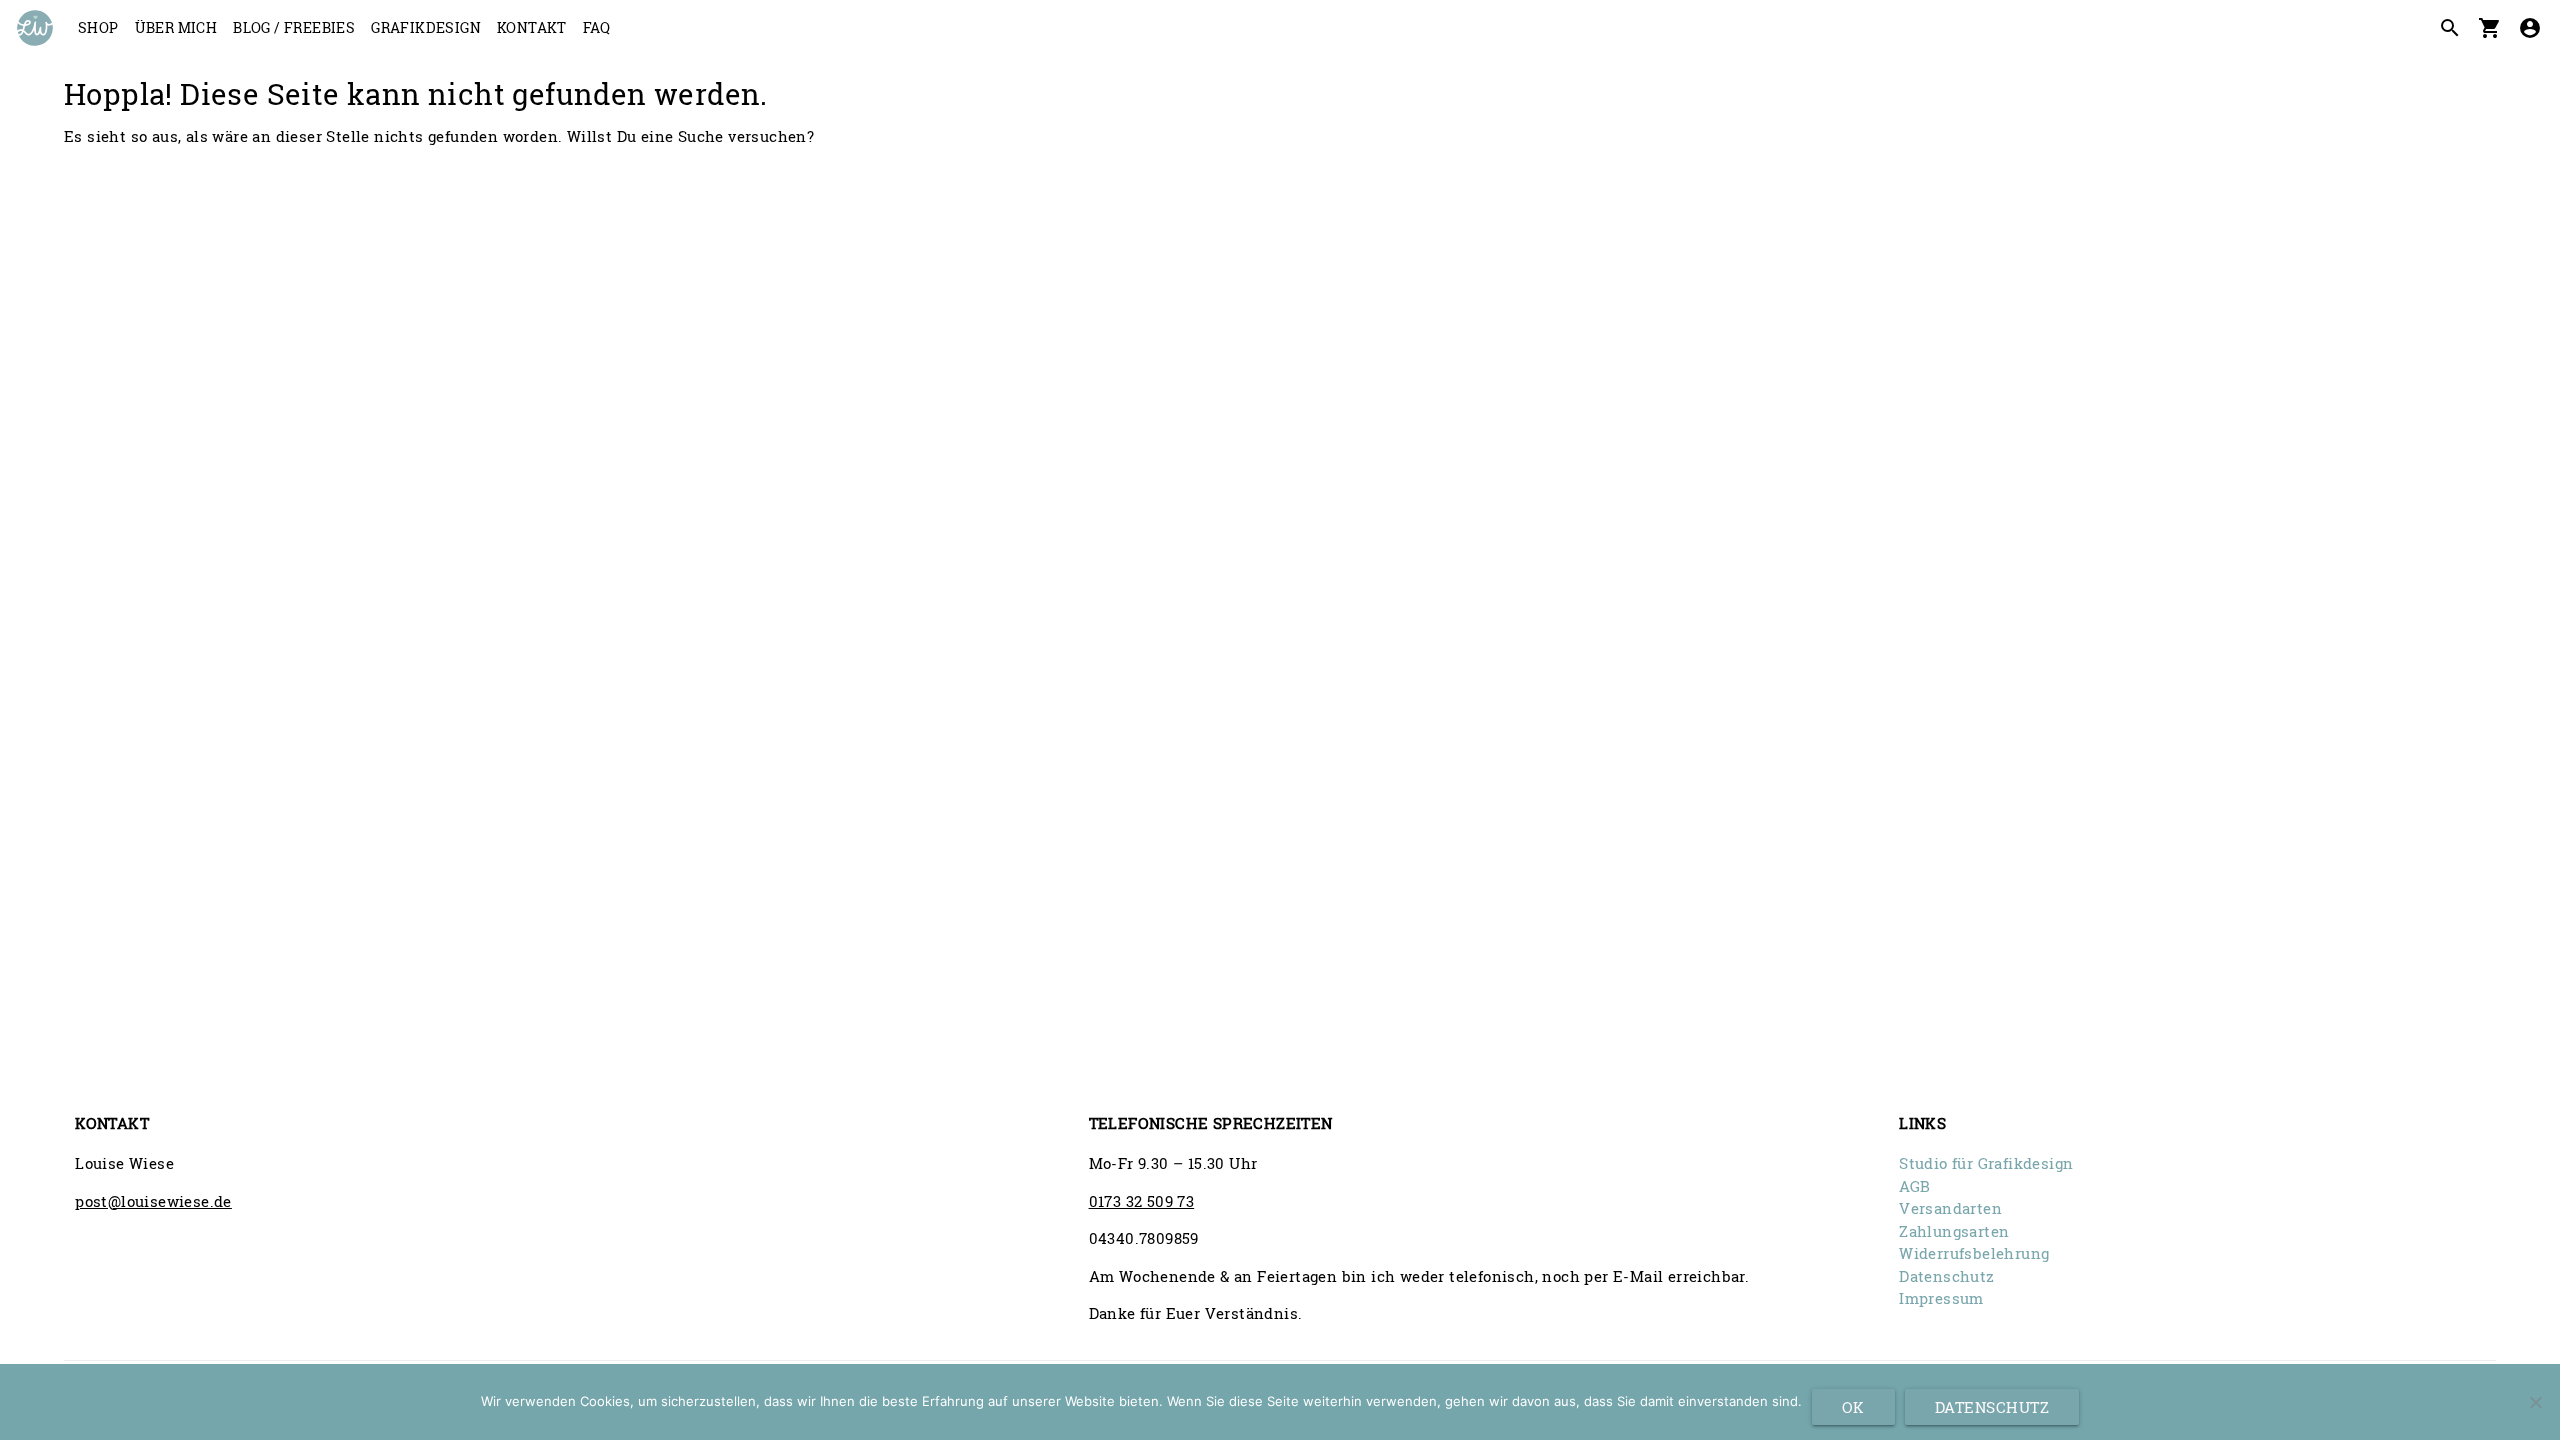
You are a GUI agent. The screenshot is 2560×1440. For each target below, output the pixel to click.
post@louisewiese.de (153, 1201)
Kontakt (532, 27)
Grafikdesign (426, 27)
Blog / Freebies (294, 27)
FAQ (596, 27)
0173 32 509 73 (1142, 1201)
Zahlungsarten (1954, 1231)
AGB (1914, 1186)
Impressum (1941, 1298)
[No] (2535, 1402)
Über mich (176, 27)
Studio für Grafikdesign (1986, 1163)
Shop (98, 27)
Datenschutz (1946, 1276)
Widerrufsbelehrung (1974, 1253)
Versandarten (1950, 1208)
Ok (1853, 1407)
